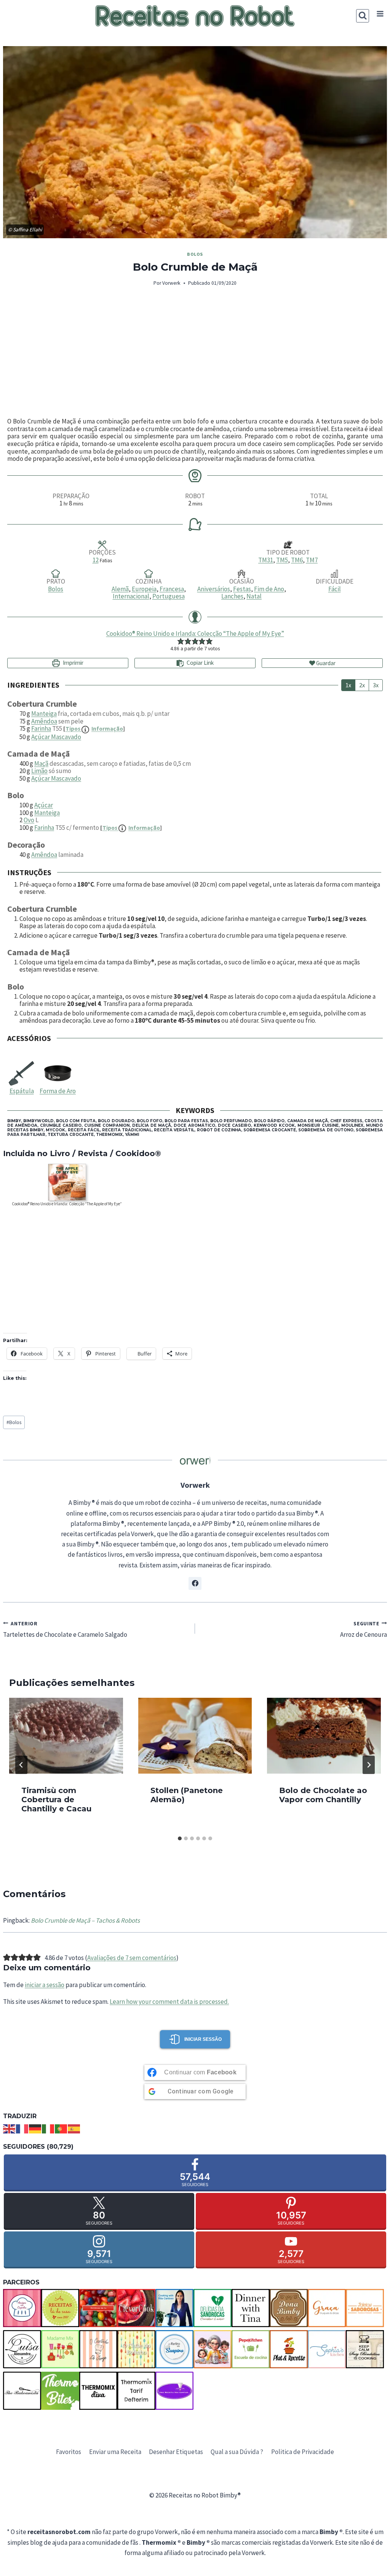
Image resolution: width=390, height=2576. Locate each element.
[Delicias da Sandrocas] (213, 2308)
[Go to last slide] (21, 1765)
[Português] (61, 2128)
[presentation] (66, 1736)
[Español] (74, 2128)
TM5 (282, 560)
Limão (39, 771)
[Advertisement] (195, 353)
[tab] (180, 1838)
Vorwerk (171, 283)
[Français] (22, 2128)
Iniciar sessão (203, 2039)
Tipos (94, 729)
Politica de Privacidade (303, 2452)
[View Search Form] (363, 16)
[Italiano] (48, 2128)
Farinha (41, 728)
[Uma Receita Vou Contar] (174, 2391)
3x (376, 685)
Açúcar (44, 805)
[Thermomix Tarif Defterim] (136, 2391)
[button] (181, 641)
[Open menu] (380, 14)
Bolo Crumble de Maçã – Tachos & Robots (85, 1920)
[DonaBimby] (289, 2308)
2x (362, 685)
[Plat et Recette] (289, 2349)
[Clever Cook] (136, 2308)
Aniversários (214, 589)
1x (348, 685)
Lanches (232, 596)
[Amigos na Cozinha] (22, 2308)
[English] (10, 2128)
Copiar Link (200, 663)
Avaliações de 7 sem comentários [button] (132, 1958)
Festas (242, 589)
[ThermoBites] (60, 2391)
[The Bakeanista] (22, 2391)
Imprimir (73, 663)
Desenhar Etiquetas (176, 2452)
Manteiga (44, 714)
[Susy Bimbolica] (365, 2349)
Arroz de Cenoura (364, 1629)
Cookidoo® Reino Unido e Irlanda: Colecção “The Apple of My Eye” (195, 634)
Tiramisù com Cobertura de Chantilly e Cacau (56, 1800)
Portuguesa (169, 596)
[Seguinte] (369, 1765)
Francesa (172, 589)
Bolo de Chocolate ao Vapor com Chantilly (323, 1795)
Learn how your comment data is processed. (169, 2002)
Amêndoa (44, 721)
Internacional (131, 596)
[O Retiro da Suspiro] (174, 2349)
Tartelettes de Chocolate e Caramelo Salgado (65, 1629)
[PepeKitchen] (251, 2349)
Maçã (41, 763)
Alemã (120, 589)
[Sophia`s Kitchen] (327, 2349)
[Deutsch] (35, 2128)
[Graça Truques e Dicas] (327, 2308)
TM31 (266, 560)
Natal (254, 596)
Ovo (29, 820)
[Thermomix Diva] (98, 2391)
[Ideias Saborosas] (365, 2308)
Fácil (335, 589)
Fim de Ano (269, 589)
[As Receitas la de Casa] (60, 2308)
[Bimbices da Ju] (98, 2308)
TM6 (297, 560)
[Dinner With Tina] (251, 2308)
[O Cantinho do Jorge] (98, 2349)
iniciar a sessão (45, 1985)
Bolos (195, 254)
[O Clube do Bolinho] (136, 2349)
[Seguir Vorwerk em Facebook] (195, 1583)
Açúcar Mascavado (56, 737)
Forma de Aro (58, 1091)
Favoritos (69, 2452)
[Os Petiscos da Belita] (213, 2349)
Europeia (144, 589)
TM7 (312, 560)
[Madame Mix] (60, 2349)
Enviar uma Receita (115, 2452)
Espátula (22, 1091)
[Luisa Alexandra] (22, 2349)
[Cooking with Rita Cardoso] (174, 2308)
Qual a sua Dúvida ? (237, 2452)
